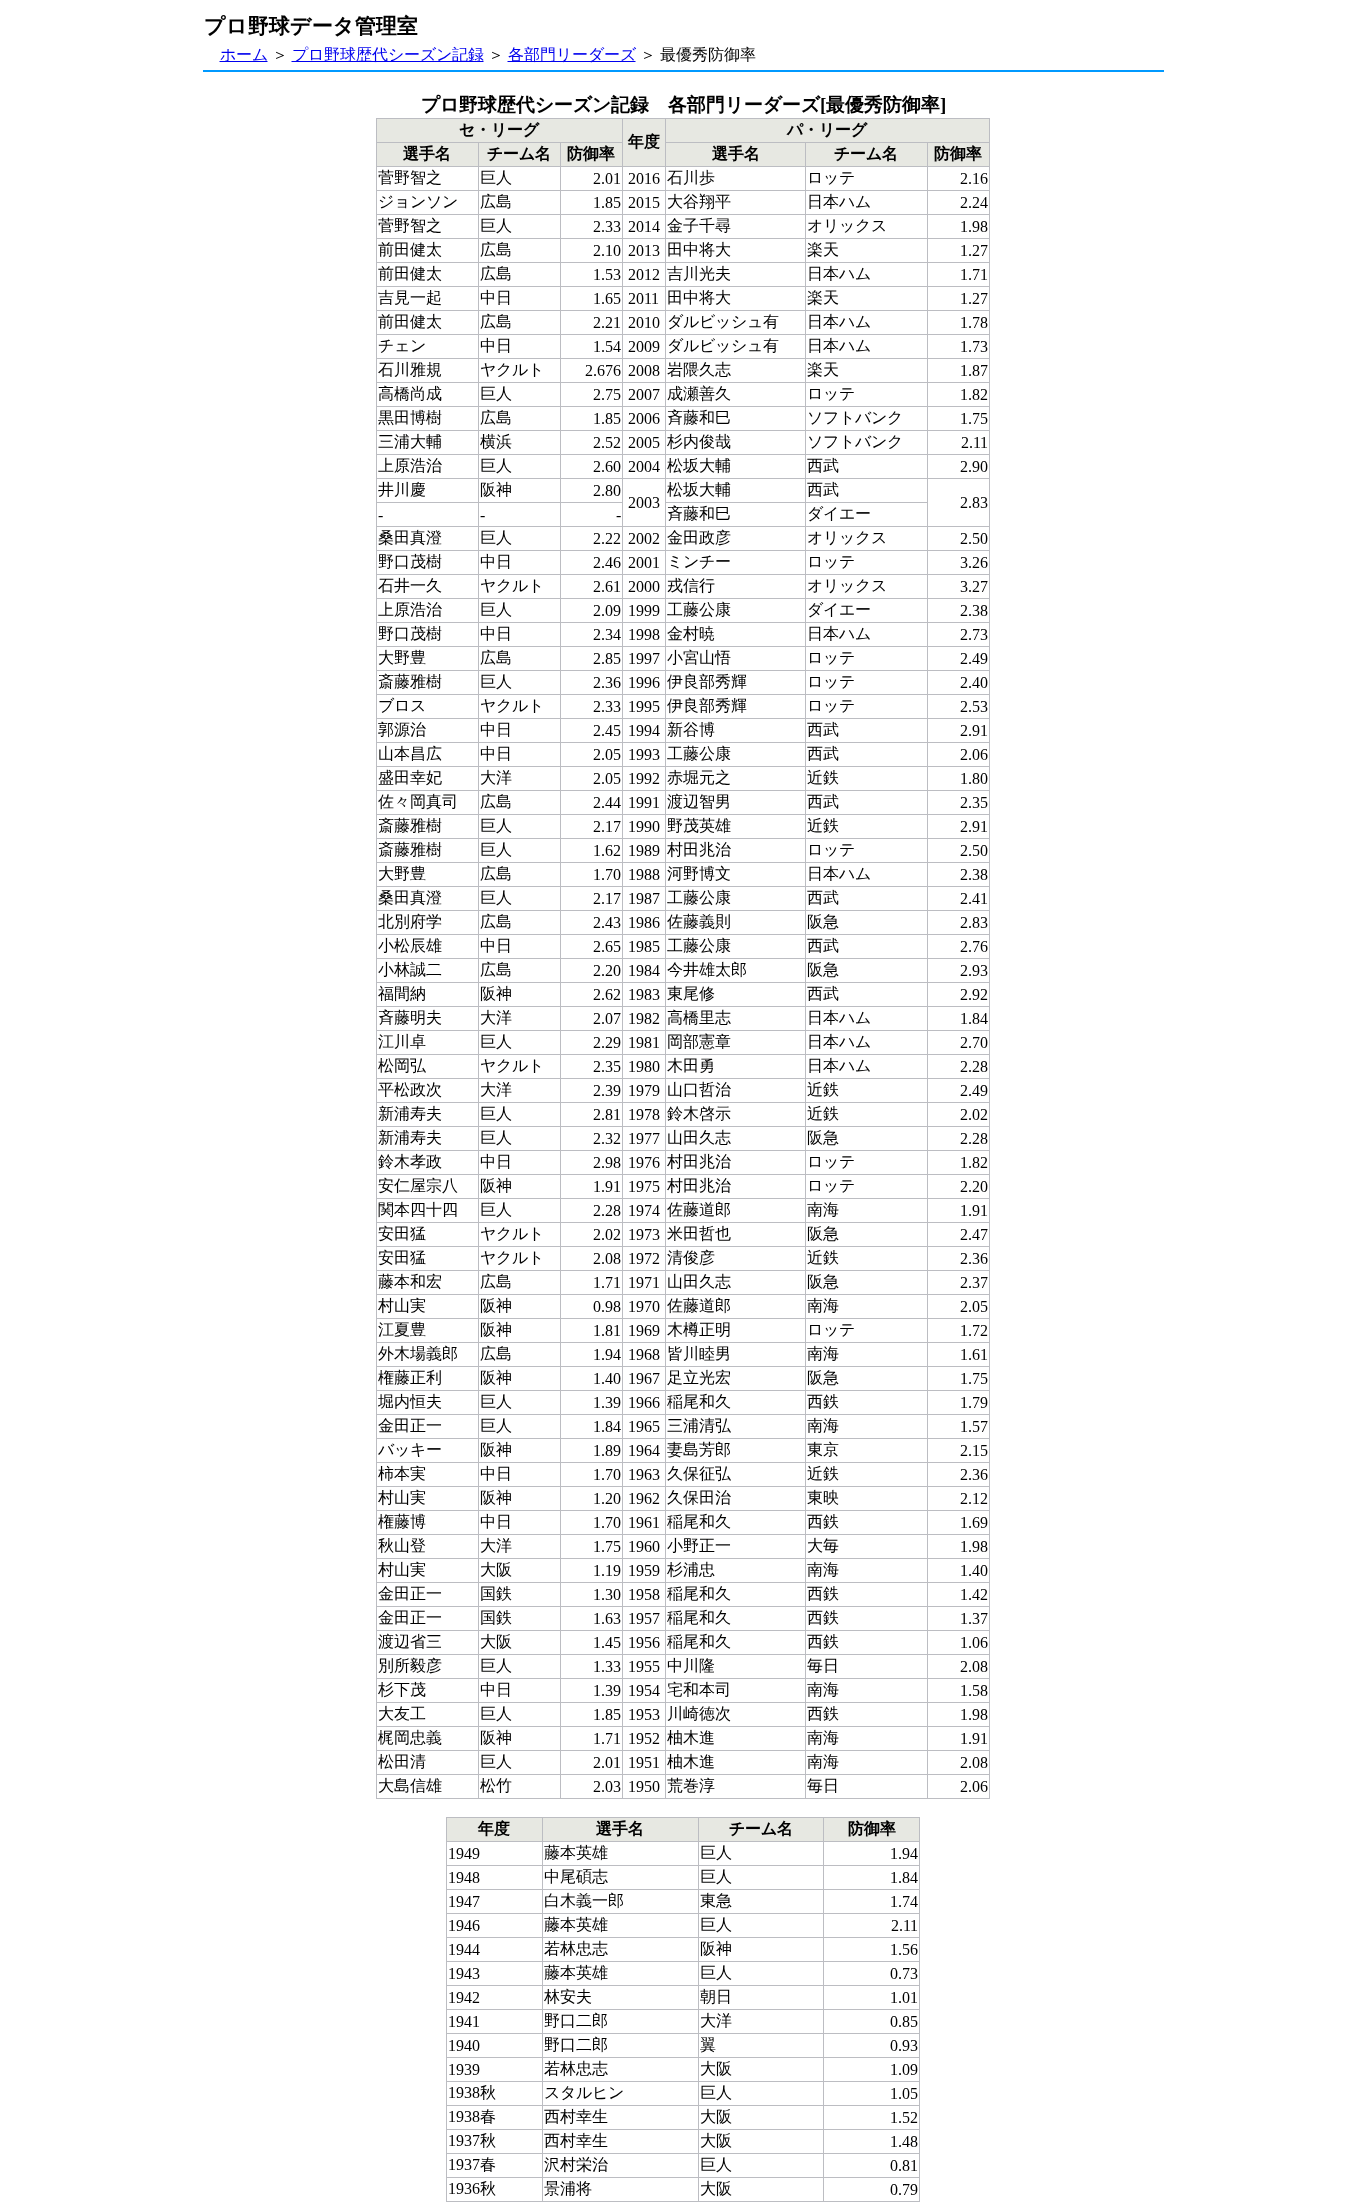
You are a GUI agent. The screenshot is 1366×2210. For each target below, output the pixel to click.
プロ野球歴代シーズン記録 (388, 54)
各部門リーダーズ (572, 54)
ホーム (244, 54)
